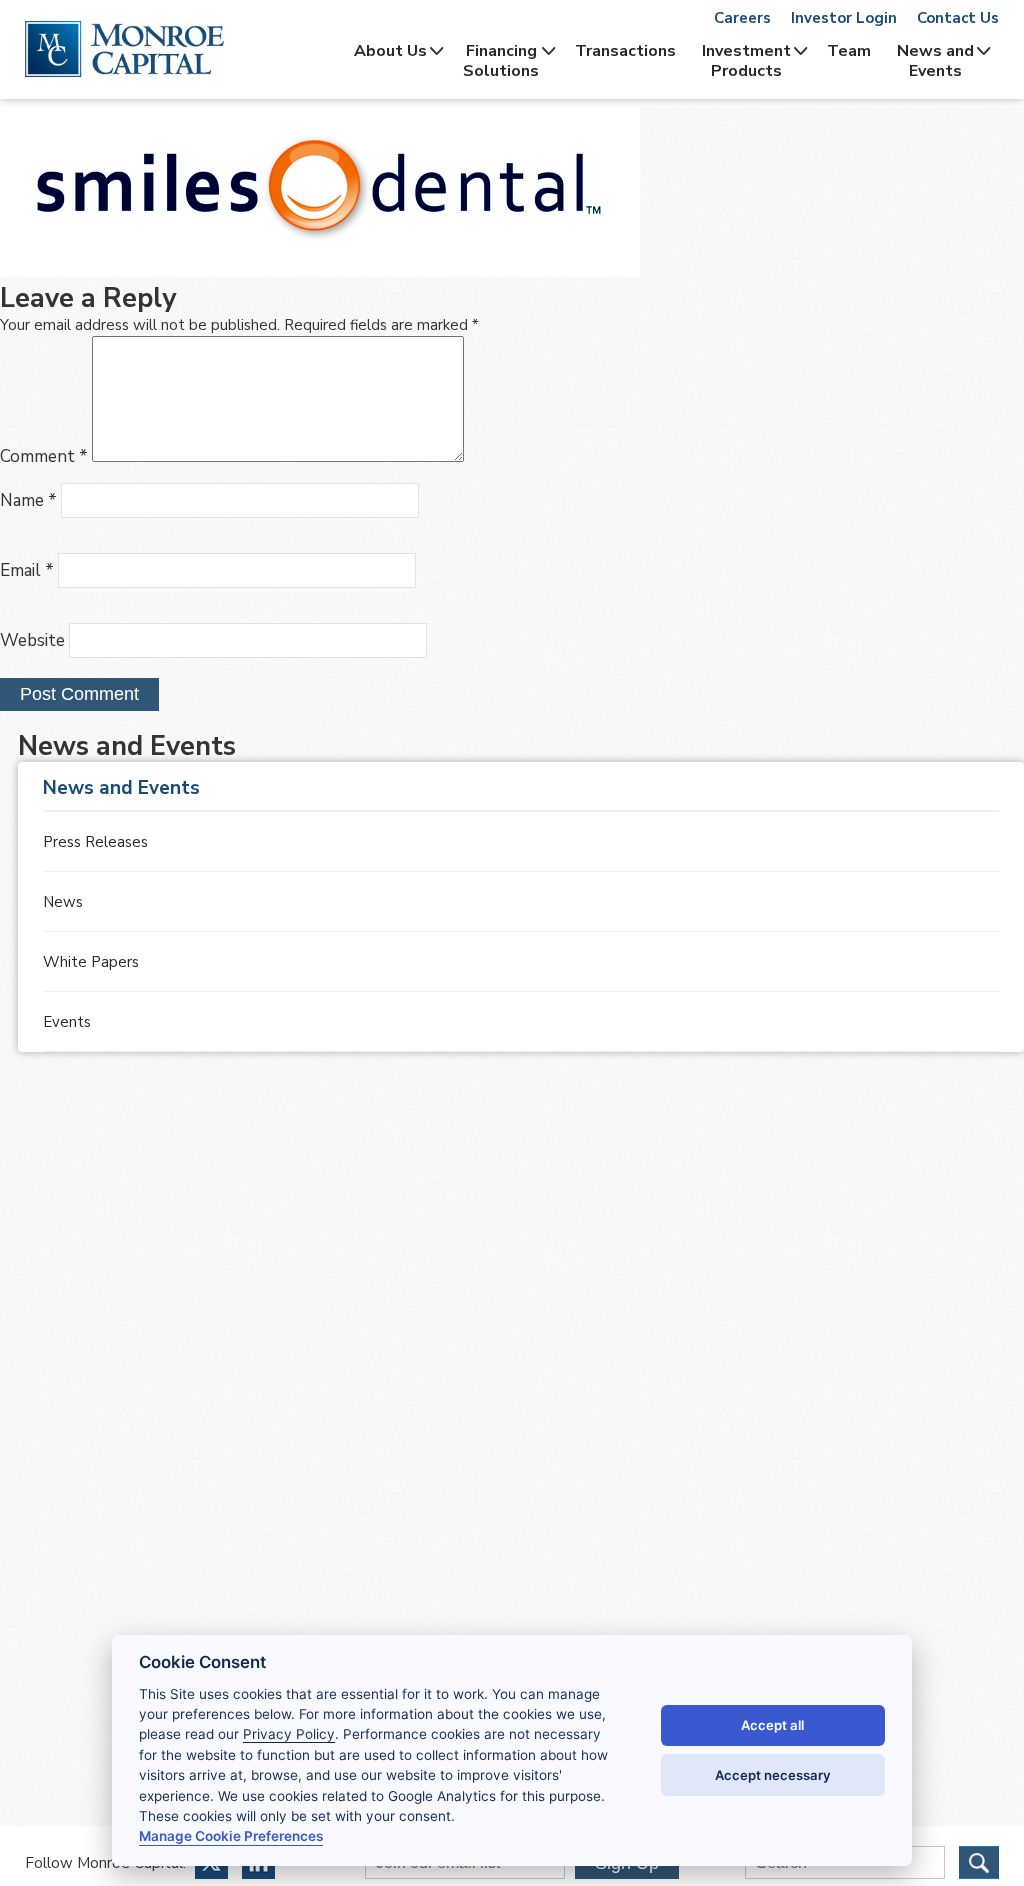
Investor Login (844, 18)
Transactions (625, 51)
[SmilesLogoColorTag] (320, 272)
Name (28, 500)
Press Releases (95, 842)
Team (849, 51)
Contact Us (958, 18)
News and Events (935, 61)
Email (27, 570)
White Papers (91, 962)
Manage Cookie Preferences (231, 1836)
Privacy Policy (289, 1734)
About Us (390, 51)
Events (67, 1022)
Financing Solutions (501, 61)
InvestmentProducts (746, 61)
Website (32, 640)
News (63, 902)
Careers (742, 18)
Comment (44, 456)
